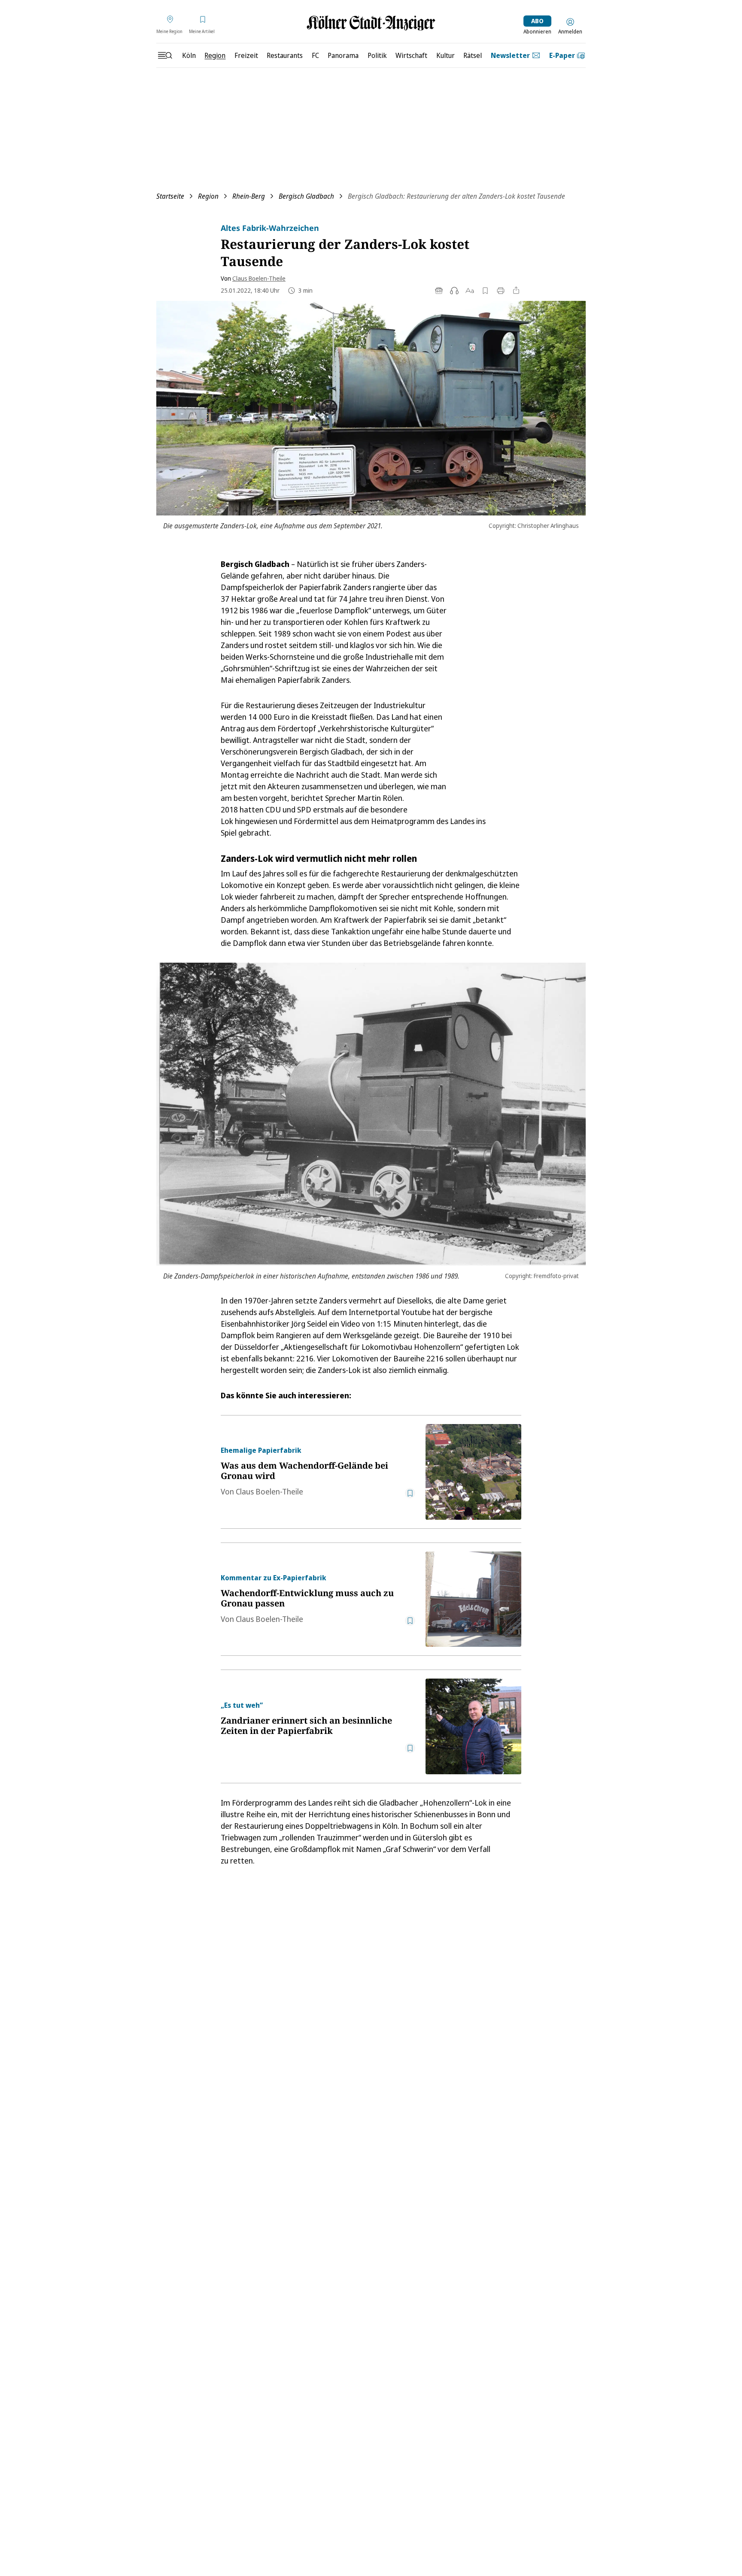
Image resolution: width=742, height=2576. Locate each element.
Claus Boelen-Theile (259, 278)
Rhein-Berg (249, 196)
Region (208, 196)
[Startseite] (371, 23)
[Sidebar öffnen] (165, 55)
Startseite (170, 196)
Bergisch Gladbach (306, 196)
